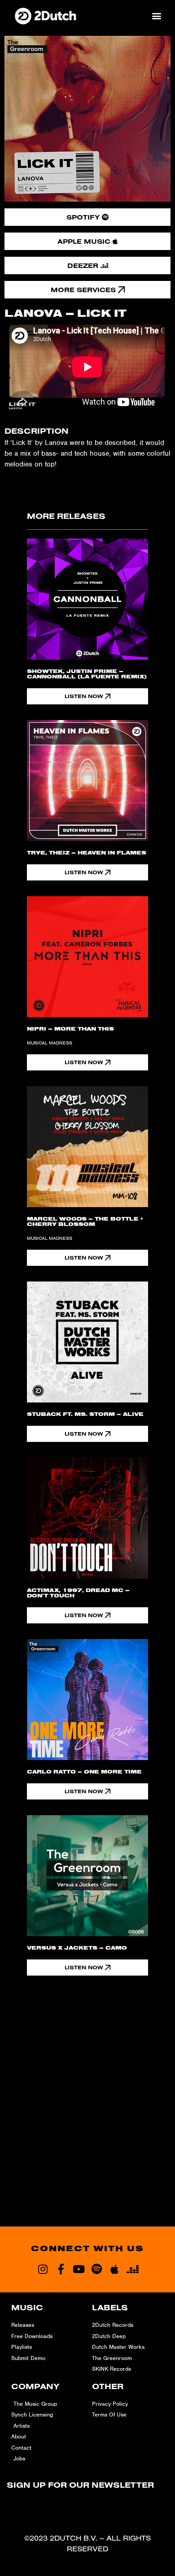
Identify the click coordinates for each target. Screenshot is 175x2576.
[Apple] (114, 2269)
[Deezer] (132, 2269)
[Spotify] (96, 2269)
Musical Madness (50, 1043)
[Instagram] (43, 2269)
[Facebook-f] (61, 2269)
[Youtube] (79, 2269)
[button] (156, 15)
